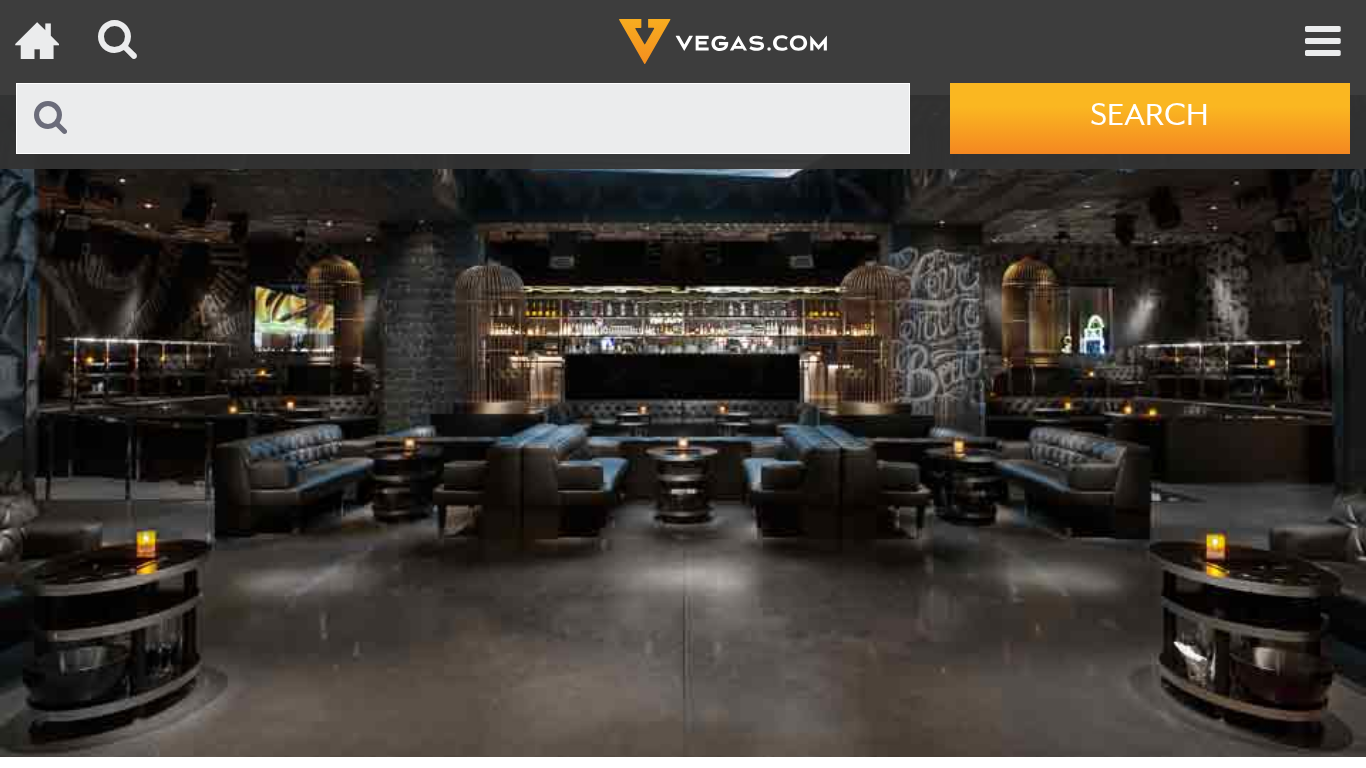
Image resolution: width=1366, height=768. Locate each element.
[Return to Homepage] (40, 41)
